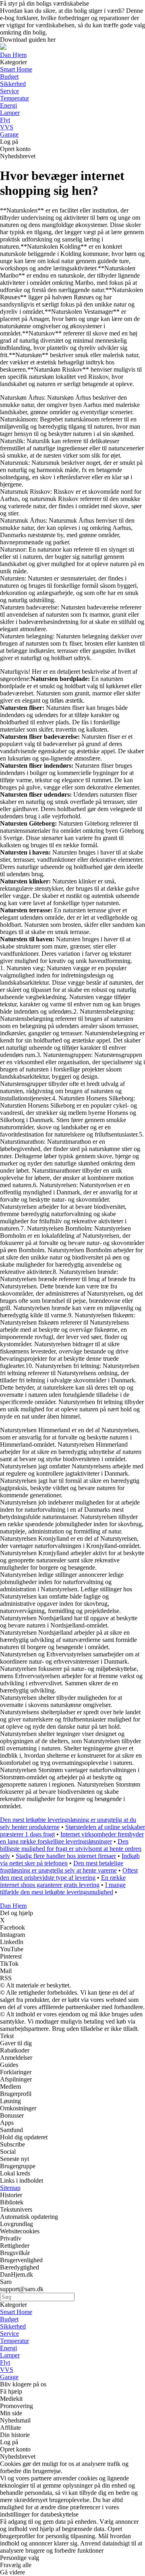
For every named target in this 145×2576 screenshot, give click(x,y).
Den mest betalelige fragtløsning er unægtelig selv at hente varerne (62, 1867)
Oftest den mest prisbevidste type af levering (69, 1874)
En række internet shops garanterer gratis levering (63, 1881)
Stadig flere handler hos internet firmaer (66, 1856)
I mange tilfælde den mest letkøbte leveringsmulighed (63, 1888)
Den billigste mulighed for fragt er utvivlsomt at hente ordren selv (71, 1849)
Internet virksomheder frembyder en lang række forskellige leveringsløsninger (72, 1838)
